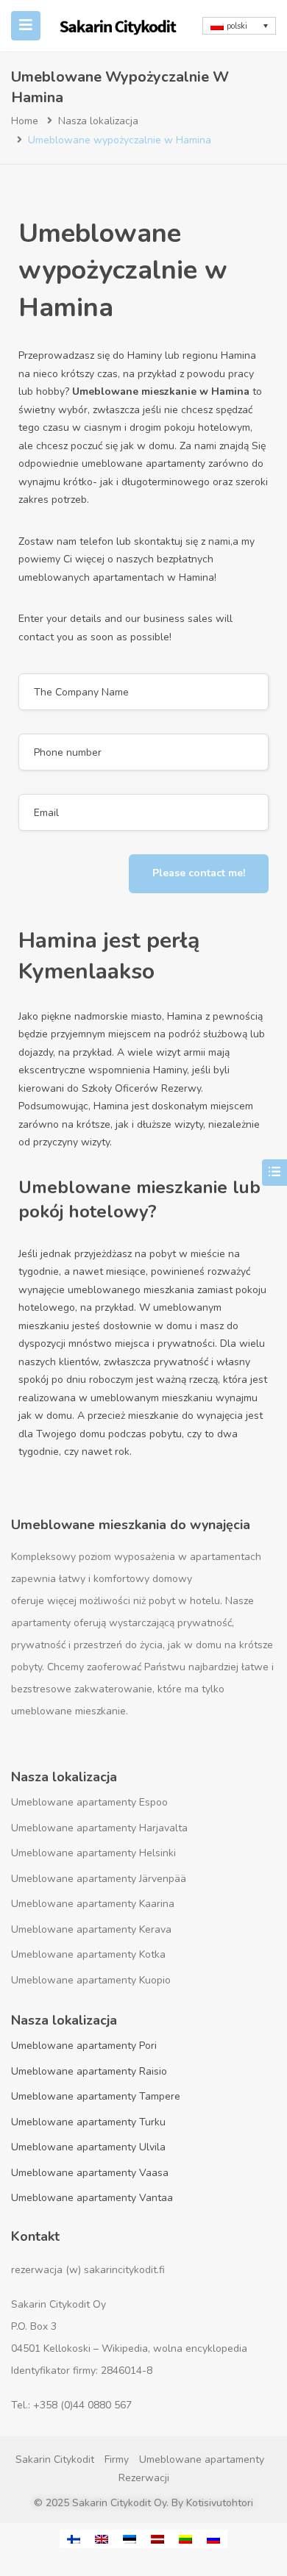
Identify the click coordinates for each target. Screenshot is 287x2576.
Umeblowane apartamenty (202, 2459)
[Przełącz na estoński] (130, 2539)
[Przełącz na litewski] (185, 2539)
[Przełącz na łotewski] (157, 2539)
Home (25, 121)
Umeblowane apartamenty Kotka (88, 1954)
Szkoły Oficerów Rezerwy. (142, 1088)
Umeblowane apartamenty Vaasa (90, 2173)
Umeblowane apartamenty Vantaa (92, 2198)
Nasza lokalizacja (98, 121)
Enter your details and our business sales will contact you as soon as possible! (125, 628)
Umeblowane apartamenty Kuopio (91, 1980)
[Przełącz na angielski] (102, 2539)
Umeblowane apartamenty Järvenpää (99, 1879)
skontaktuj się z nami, (183, 541)
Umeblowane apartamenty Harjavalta (99, 1828)
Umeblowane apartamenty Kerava (91, 1929)
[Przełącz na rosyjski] (213, 2539)
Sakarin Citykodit (55, 2459)
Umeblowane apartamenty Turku (88, 2122)
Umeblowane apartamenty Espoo (89, 1802)
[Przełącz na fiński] (74, 2539)
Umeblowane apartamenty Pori (84, 2046)
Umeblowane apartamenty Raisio (89, 2071)
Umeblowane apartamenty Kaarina (93, 1904)
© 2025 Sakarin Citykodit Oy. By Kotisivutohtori (143, 2503)
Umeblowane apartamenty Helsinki (93, 1853)
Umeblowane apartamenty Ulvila (88, 2147)
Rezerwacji (144, 2478)
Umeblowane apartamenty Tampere (96, 2096)
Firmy (117, 2459)
